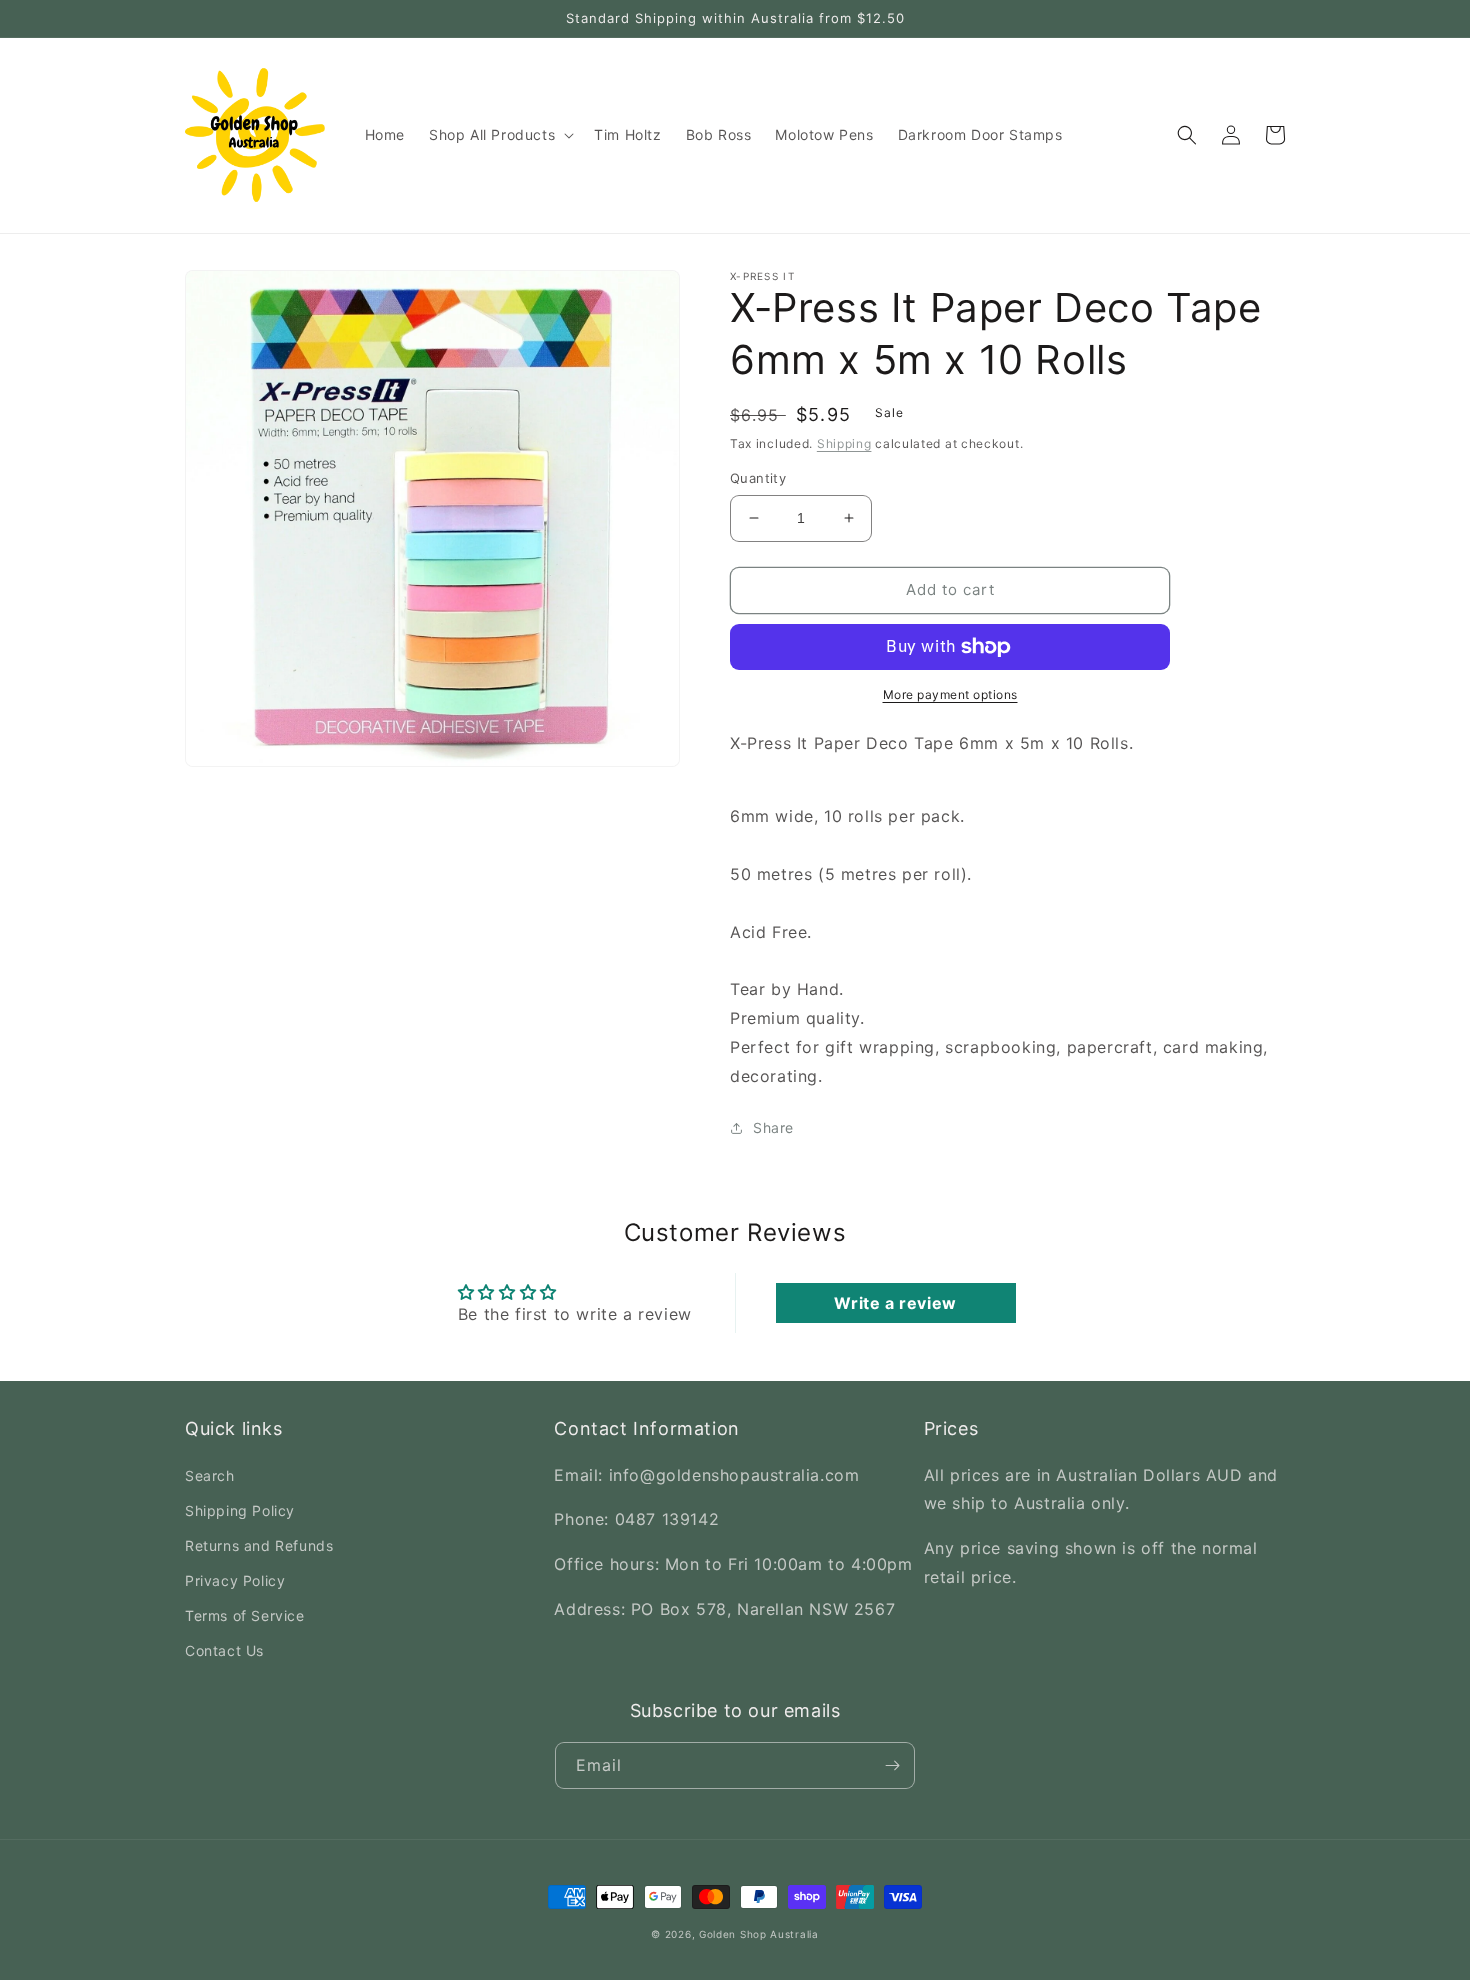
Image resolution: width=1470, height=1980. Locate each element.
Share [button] (773, 1127)
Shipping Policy (240, 1510)
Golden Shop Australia (759, 1934)
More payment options (950, 694)
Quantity (758, 478)
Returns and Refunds (259, 1545)
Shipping (844, 443)
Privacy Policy (235, 1580)
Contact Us (224, 1650)
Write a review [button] (895, 1303)
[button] (499, 135)
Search (210, 1475)
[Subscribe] (892, 1765)
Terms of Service (245, 1615)
